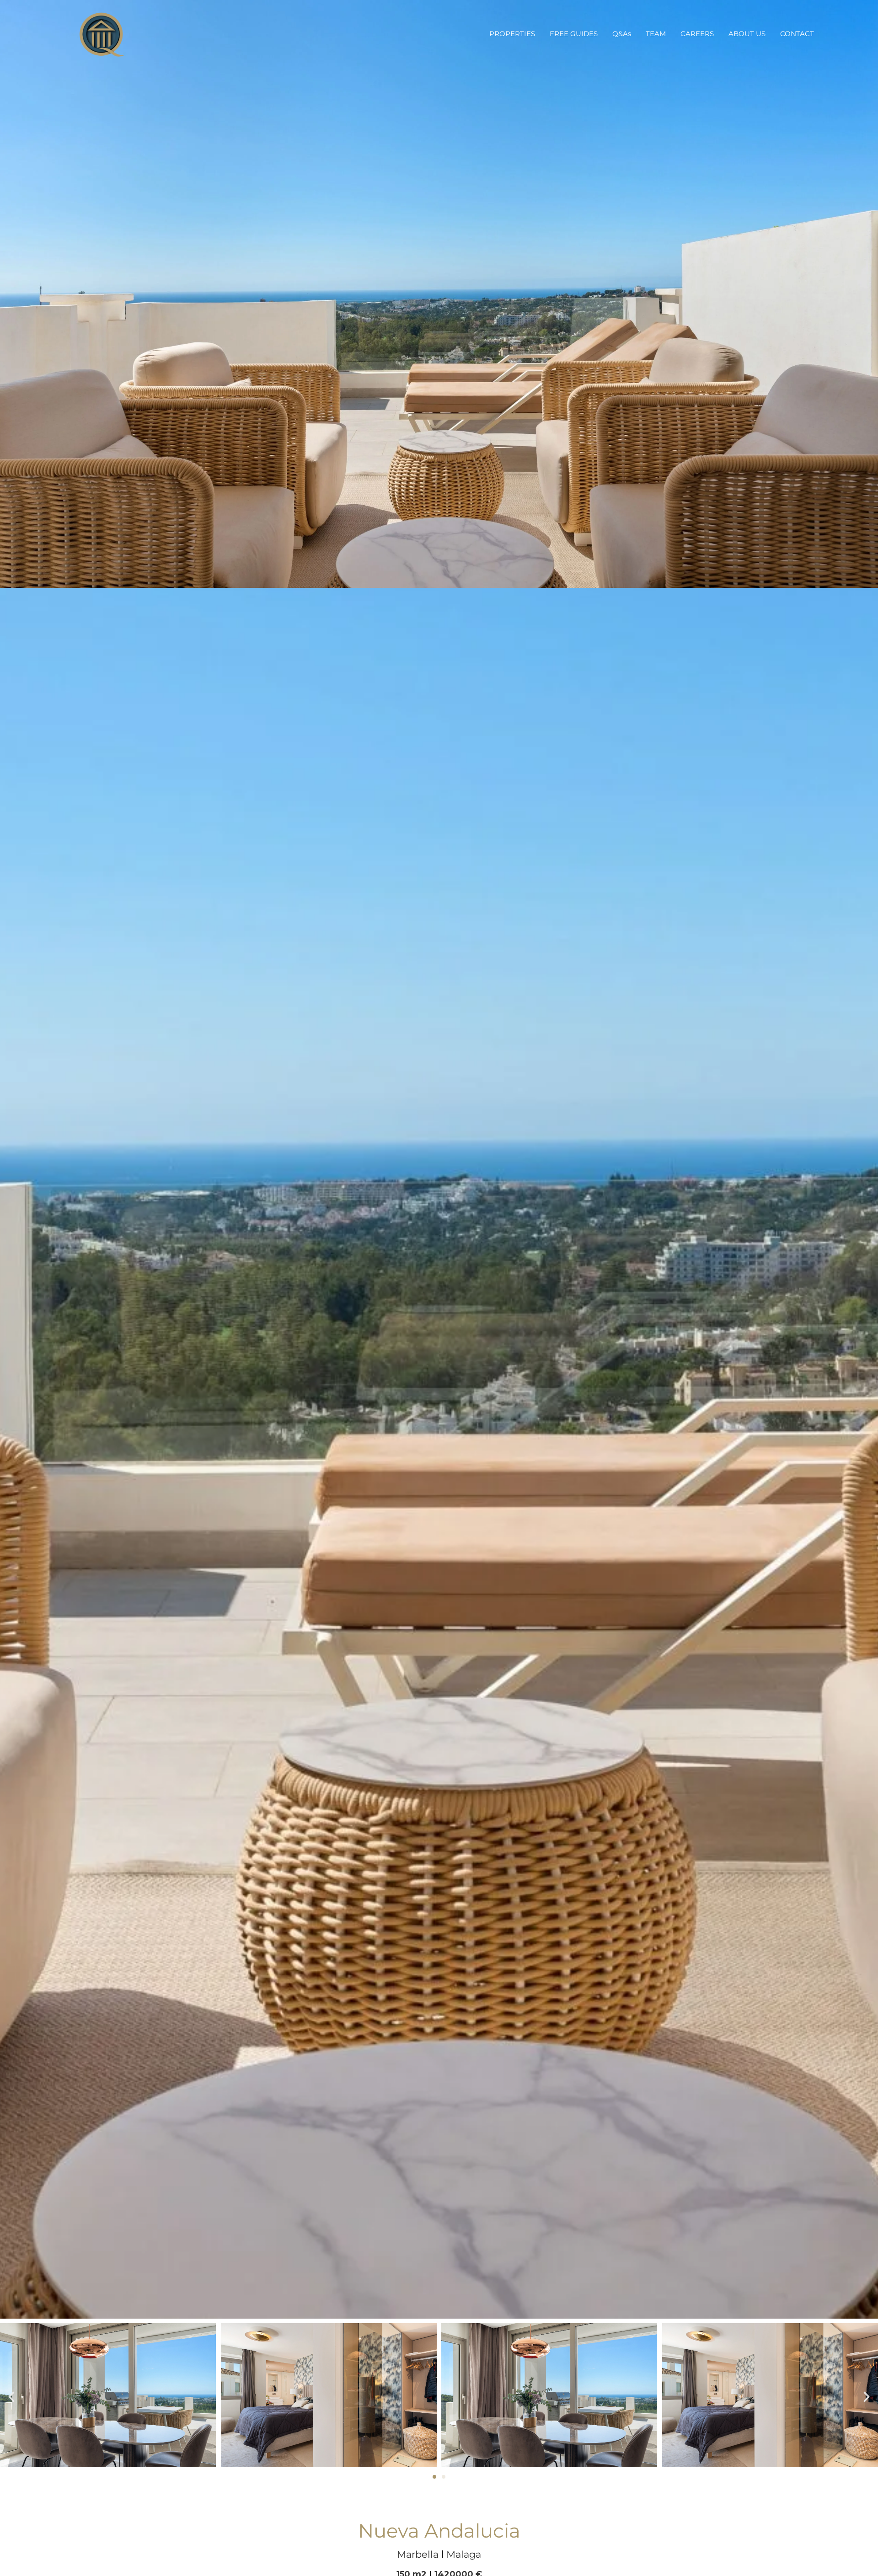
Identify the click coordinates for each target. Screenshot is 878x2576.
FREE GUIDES (574, 34)
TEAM (656, 34)
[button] (11, 2397)
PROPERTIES (512, 34)
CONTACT (797, 34)
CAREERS (697, 34)
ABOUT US (747, 34)
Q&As (622, 34)
